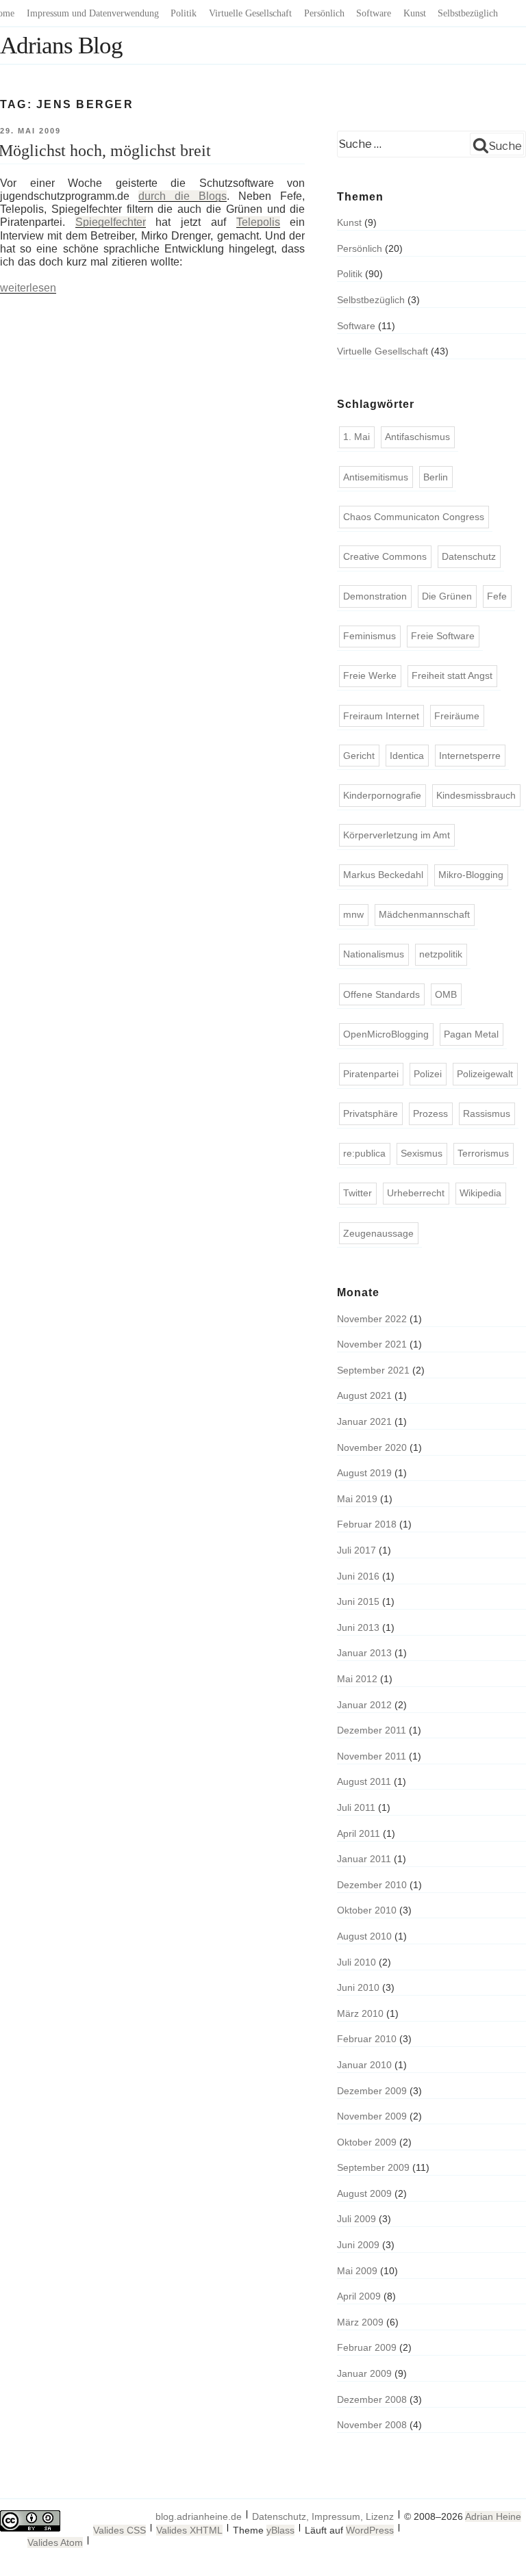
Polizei (428, 1074)
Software (374, 13)
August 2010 (364, 1936)
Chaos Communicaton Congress (414, 517)
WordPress (370, 2530)
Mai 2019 (357, 1499)
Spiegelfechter (111, 222)
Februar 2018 (367, 1524)
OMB (446, 994)
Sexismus (422, 1153)
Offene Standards (381, 994)
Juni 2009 (358, 2245)
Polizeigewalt (485, 1074)
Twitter (358, 1193)
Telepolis (258, 222)
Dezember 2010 (372, 1885)
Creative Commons (385, 556)
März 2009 (360, 2322)
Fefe (497, 596)
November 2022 (372, 1319)
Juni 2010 (358, 1987)
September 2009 (373, 2167)
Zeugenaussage (378, 1233)
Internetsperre (470, 756)
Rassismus (487, 1113)
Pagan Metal (471, 1034)
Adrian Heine (493, 2516)
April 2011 (359, 1833)
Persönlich (324, 13)
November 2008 (372, 2425)
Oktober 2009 (367, 2142)
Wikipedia (480, 1193)
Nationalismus (374, 954)
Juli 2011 (356, 1807)
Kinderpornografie (382, 795)
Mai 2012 (357, 1679)
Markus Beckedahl (383, 875)
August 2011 (364, 1781)
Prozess (430, 1113)
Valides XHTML (189, 2530)
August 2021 (364, 1395)
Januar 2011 (364, 1859)
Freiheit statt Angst (452, 675)
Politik (184, 13)
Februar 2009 (367, 2347)
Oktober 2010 (367, 1910)
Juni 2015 (358, 1601)
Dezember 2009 (372, 2091)
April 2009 (359, 2296)
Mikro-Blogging (471, 875)
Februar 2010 (367, 2039)
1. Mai (356, 437)
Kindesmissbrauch (476, 795)
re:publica (364, 1153)
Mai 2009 (357, 2271)
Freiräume (457, 716)
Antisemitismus (376, 477)
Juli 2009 (356, 2219)
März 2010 (360, 2013)
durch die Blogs (183, 196)
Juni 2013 (358, 1627)
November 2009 (372, 2116)
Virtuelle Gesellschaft (250, 13)
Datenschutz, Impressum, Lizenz (323, 2516)
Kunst (415, 13)
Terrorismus (483, 1153)
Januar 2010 (364, 2065)
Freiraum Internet (381, 716)
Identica (407, 756)
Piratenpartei (371, 1074)
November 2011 (372, 1756)
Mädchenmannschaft (424, 914)
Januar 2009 (364, 2373)
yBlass (280, 2530)
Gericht (359, 756)
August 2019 (364, 1473)
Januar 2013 (364, 1653)
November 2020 (372, 1447)
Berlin (436, 477)
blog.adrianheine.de (199, 2516)
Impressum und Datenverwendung (93, 13)
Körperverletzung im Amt (397, 835)
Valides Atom (55, 2542)
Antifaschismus (417, 437)
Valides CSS (120, 2530)
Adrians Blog (61, 46)
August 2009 (364, 2193)
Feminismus (370, 636)
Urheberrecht (416, 1193)
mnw (353, 914)
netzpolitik (441, 954)
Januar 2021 (364, 1421)
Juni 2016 (358, 1576)
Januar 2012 (364, 1705)
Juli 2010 (356, 1962)
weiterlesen (28, 288)
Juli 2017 (356, 1550)
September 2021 (373, 1370)
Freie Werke (370, 675)
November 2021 (372, 1344)
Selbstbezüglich (468, 13)
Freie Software (443, 636)
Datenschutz (469, 556)
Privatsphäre (371, 1113)
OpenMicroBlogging (386, 1034)
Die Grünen (447, 596)
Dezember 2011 (372, 1730)
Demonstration (375, 596)
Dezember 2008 (372, 2399)
